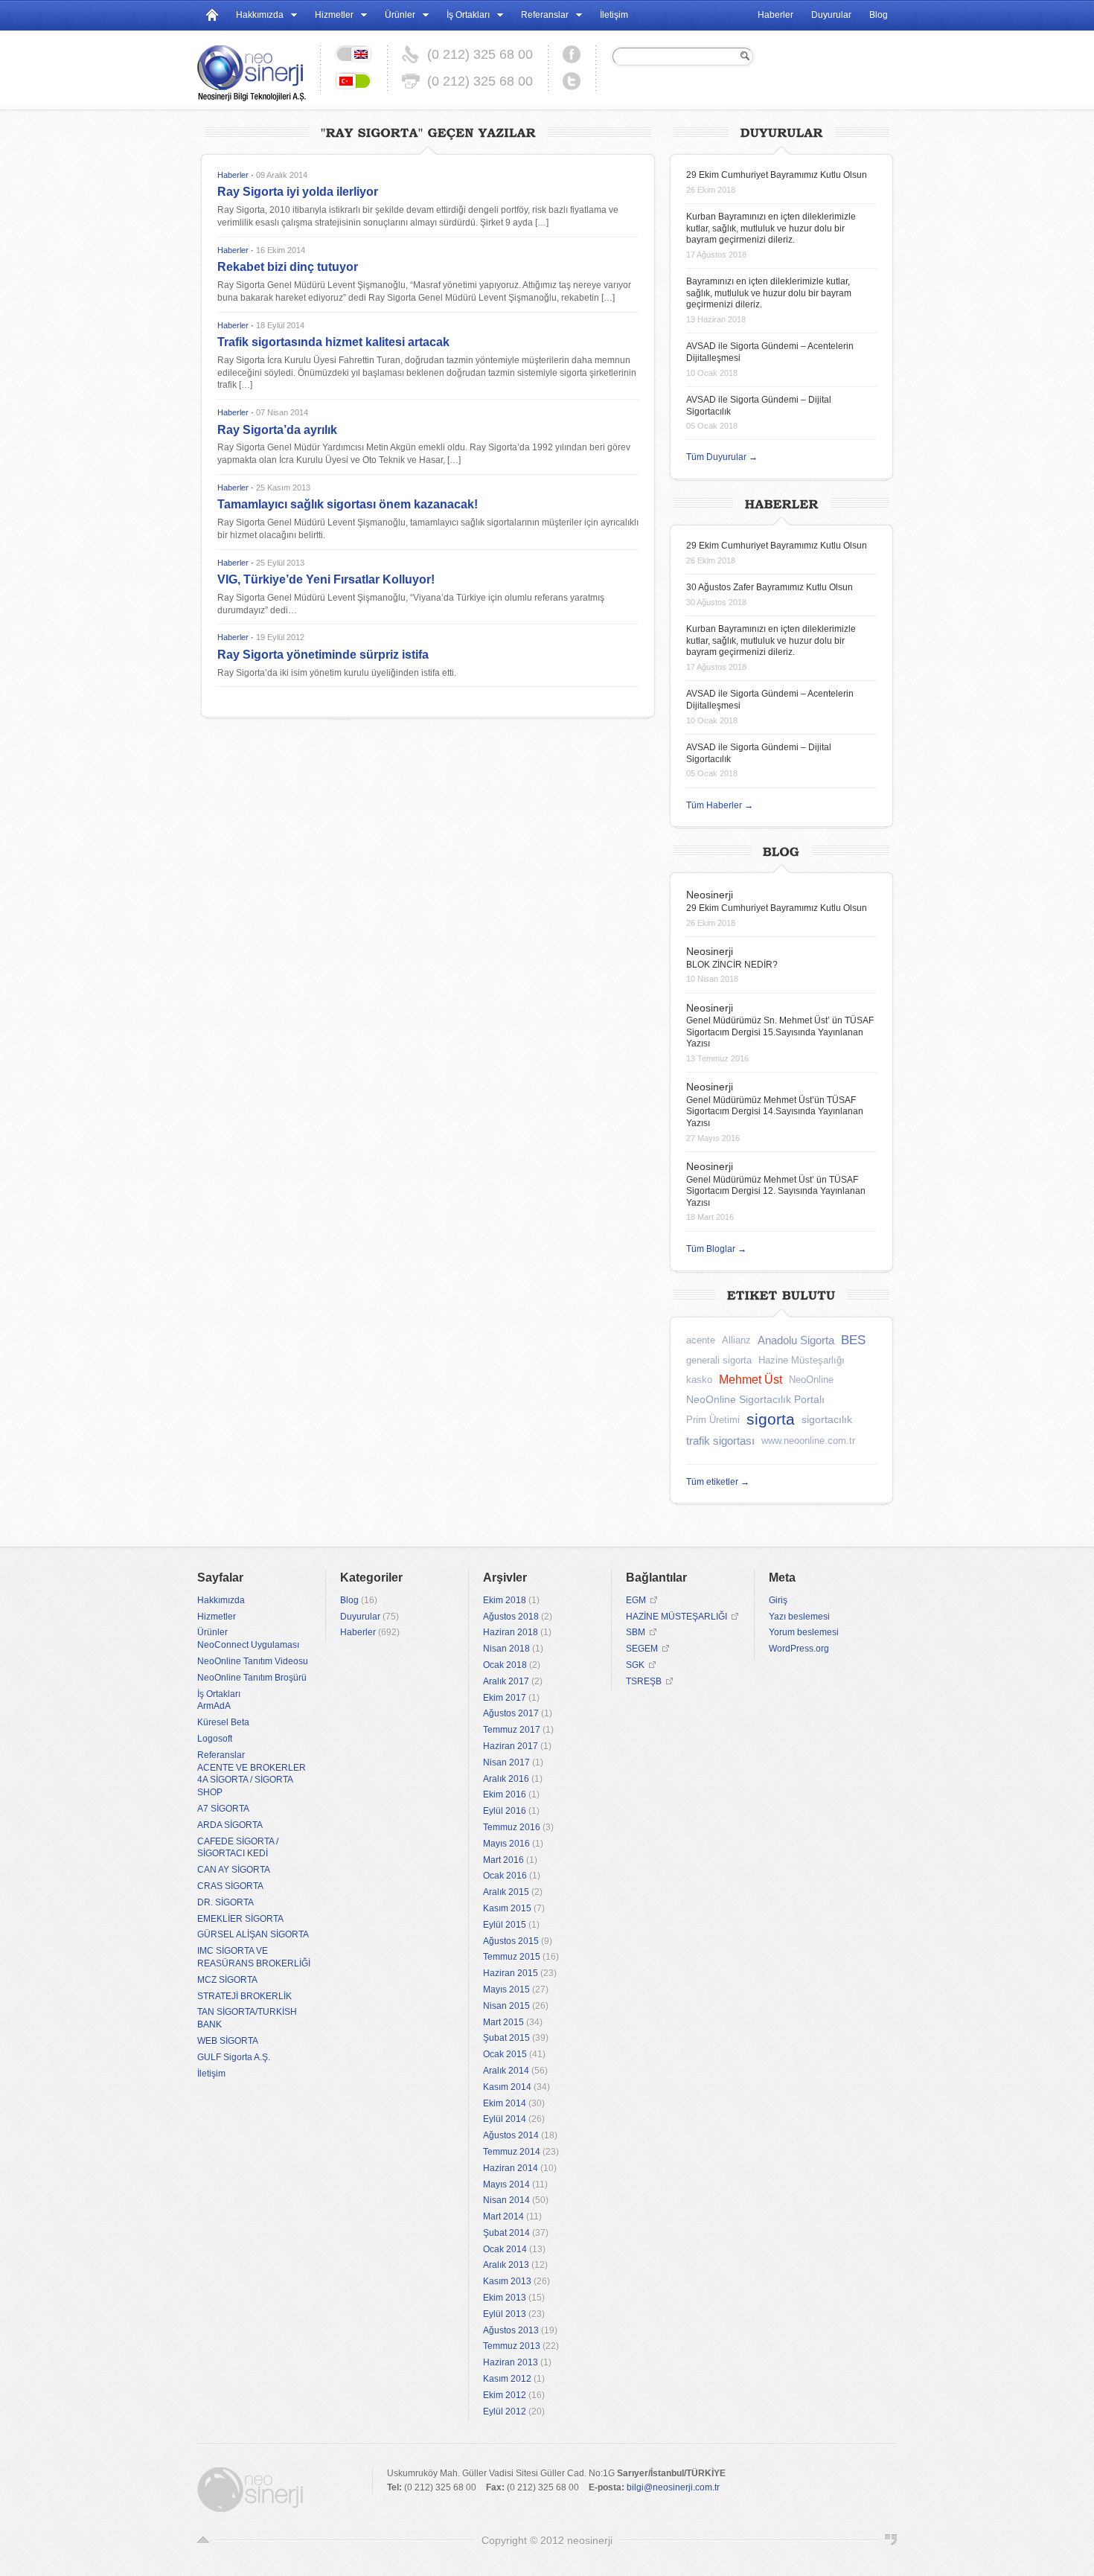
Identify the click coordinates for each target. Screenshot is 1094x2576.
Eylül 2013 (505, 2314)
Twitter (572, 81)
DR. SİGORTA (225, 1902)
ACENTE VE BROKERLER (252, 1768)
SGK (635, 1665)
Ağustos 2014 (511, 2135)
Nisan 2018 (506, 1649)
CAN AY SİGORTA (234, 1870)
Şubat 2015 (506, 2038)
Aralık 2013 (506, 2265)
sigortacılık (827, 1419)
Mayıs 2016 (506, 1844)
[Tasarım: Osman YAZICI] (891, 2540)
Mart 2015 (503, 2022)
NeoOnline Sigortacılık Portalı (755, 1399)
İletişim (614, 15)
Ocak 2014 (505, 2249)
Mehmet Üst (751, 1380)
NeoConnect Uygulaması (248, 1645)
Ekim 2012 (505, 2395)
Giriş (778, 1600)
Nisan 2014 (506, 2200)
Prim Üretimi (713, 1420)
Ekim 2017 (505, 1698)
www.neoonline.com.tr (808, 1441)
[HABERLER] (782, 502)
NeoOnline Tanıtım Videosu (253, 1661)
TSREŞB (644, 1681)
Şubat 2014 (506, 2233)
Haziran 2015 (511, 1973)
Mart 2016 (503, 1860)
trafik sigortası (720, 1441)
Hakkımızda (260, 15)
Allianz (736, 1340)
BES (853, 1340)
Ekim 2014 (505, 2103)
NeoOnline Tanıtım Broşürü (252, 1678)
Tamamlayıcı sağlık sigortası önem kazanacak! (348, 504)
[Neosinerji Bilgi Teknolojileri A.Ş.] (259, 68)
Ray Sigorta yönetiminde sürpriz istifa (323, 655)
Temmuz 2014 (512, 2152)
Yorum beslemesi (804, 1632)
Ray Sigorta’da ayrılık (277, 430)
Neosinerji (710, 895)
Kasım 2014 (507, 2087)
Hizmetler (334, 15)
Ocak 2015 (505, 2054)
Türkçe (354, 81)
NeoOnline (811, 1380)
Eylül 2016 (505, 1811)
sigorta (771, 1419)
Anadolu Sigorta (796, 1340)
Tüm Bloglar (716, 1249)
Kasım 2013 (507, 2281)
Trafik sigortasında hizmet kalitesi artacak (333, 342)
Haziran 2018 (511, 1632)
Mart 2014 (503, 2217)
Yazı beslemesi (799, 1617)
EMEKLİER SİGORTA (240, 1919)
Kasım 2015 (507, 1908)
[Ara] (743, 56)
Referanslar (545, 15)
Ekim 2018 (505, 1600)
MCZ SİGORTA (227, 1980)
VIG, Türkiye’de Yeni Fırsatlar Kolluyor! (326, 579)
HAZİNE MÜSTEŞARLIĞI (676, 1617)
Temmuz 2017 (512, 1730)
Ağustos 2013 (511, 2330)
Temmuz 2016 (512, 1827)
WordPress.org (799, 1649)
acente (701, 1340)
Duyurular (831, 15)
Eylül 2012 (505, 2412)
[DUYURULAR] (782, 131)
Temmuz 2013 (512, 2346)
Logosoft (215, 1739)
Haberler (775, 15)
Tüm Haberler (720, 805)
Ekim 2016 (505, 1794)
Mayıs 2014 (506, 2185)
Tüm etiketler (718, 1482)
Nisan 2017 (506, 1762)
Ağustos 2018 (511, 1617)
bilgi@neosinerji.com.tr (673, 2487)
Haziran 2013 (511, 2362)
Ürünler (400, 15)
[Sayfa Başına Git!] (203, 2540)
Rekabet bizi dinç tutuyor (288, 267)
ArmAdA (214, 1706)
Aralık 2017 (506, 1681)
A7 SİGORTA (223, 1809)
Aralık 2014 (506, 2071)
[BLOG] (781, 850)
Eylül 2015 (505, 1925)
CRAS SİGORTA (230, 1886)
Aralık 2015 (506, 1892)
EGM (636, 1600)
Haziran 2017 (511, 1746)
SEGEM (642, 1649)
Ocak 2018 (505, 1665)
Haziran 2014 (511, 2168)
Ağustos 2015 (511, 1941)
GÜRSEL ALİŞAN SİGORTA (253, 1934)
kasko (699, 1380)
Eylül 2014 (505, 2119)
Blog (879, 15)
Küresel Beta (223, 1722)
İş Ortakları (468, 15)
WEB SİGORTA (228, 2041)
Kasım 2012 (507, 2379)
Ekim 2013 (505, 2298)
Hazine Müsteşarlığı (802, 1360)
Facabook (572, 54)
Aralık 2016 (506, 1779)
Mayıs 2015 (506, 1989)
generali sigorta (719, 1360)
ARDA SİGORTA (230, 1825)
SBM (636, 1632)
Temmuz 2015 (512, 1957)
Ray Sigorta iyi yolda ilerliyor (298, 192)
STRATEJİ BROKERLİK (244, 1996)
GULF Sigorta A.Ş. (234, 2057)
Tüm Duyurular (722, 457)
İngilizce (354, 54)
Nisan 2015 (506, 2006)
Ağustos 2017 (511, 1713)
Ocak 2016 (505, 1876)
